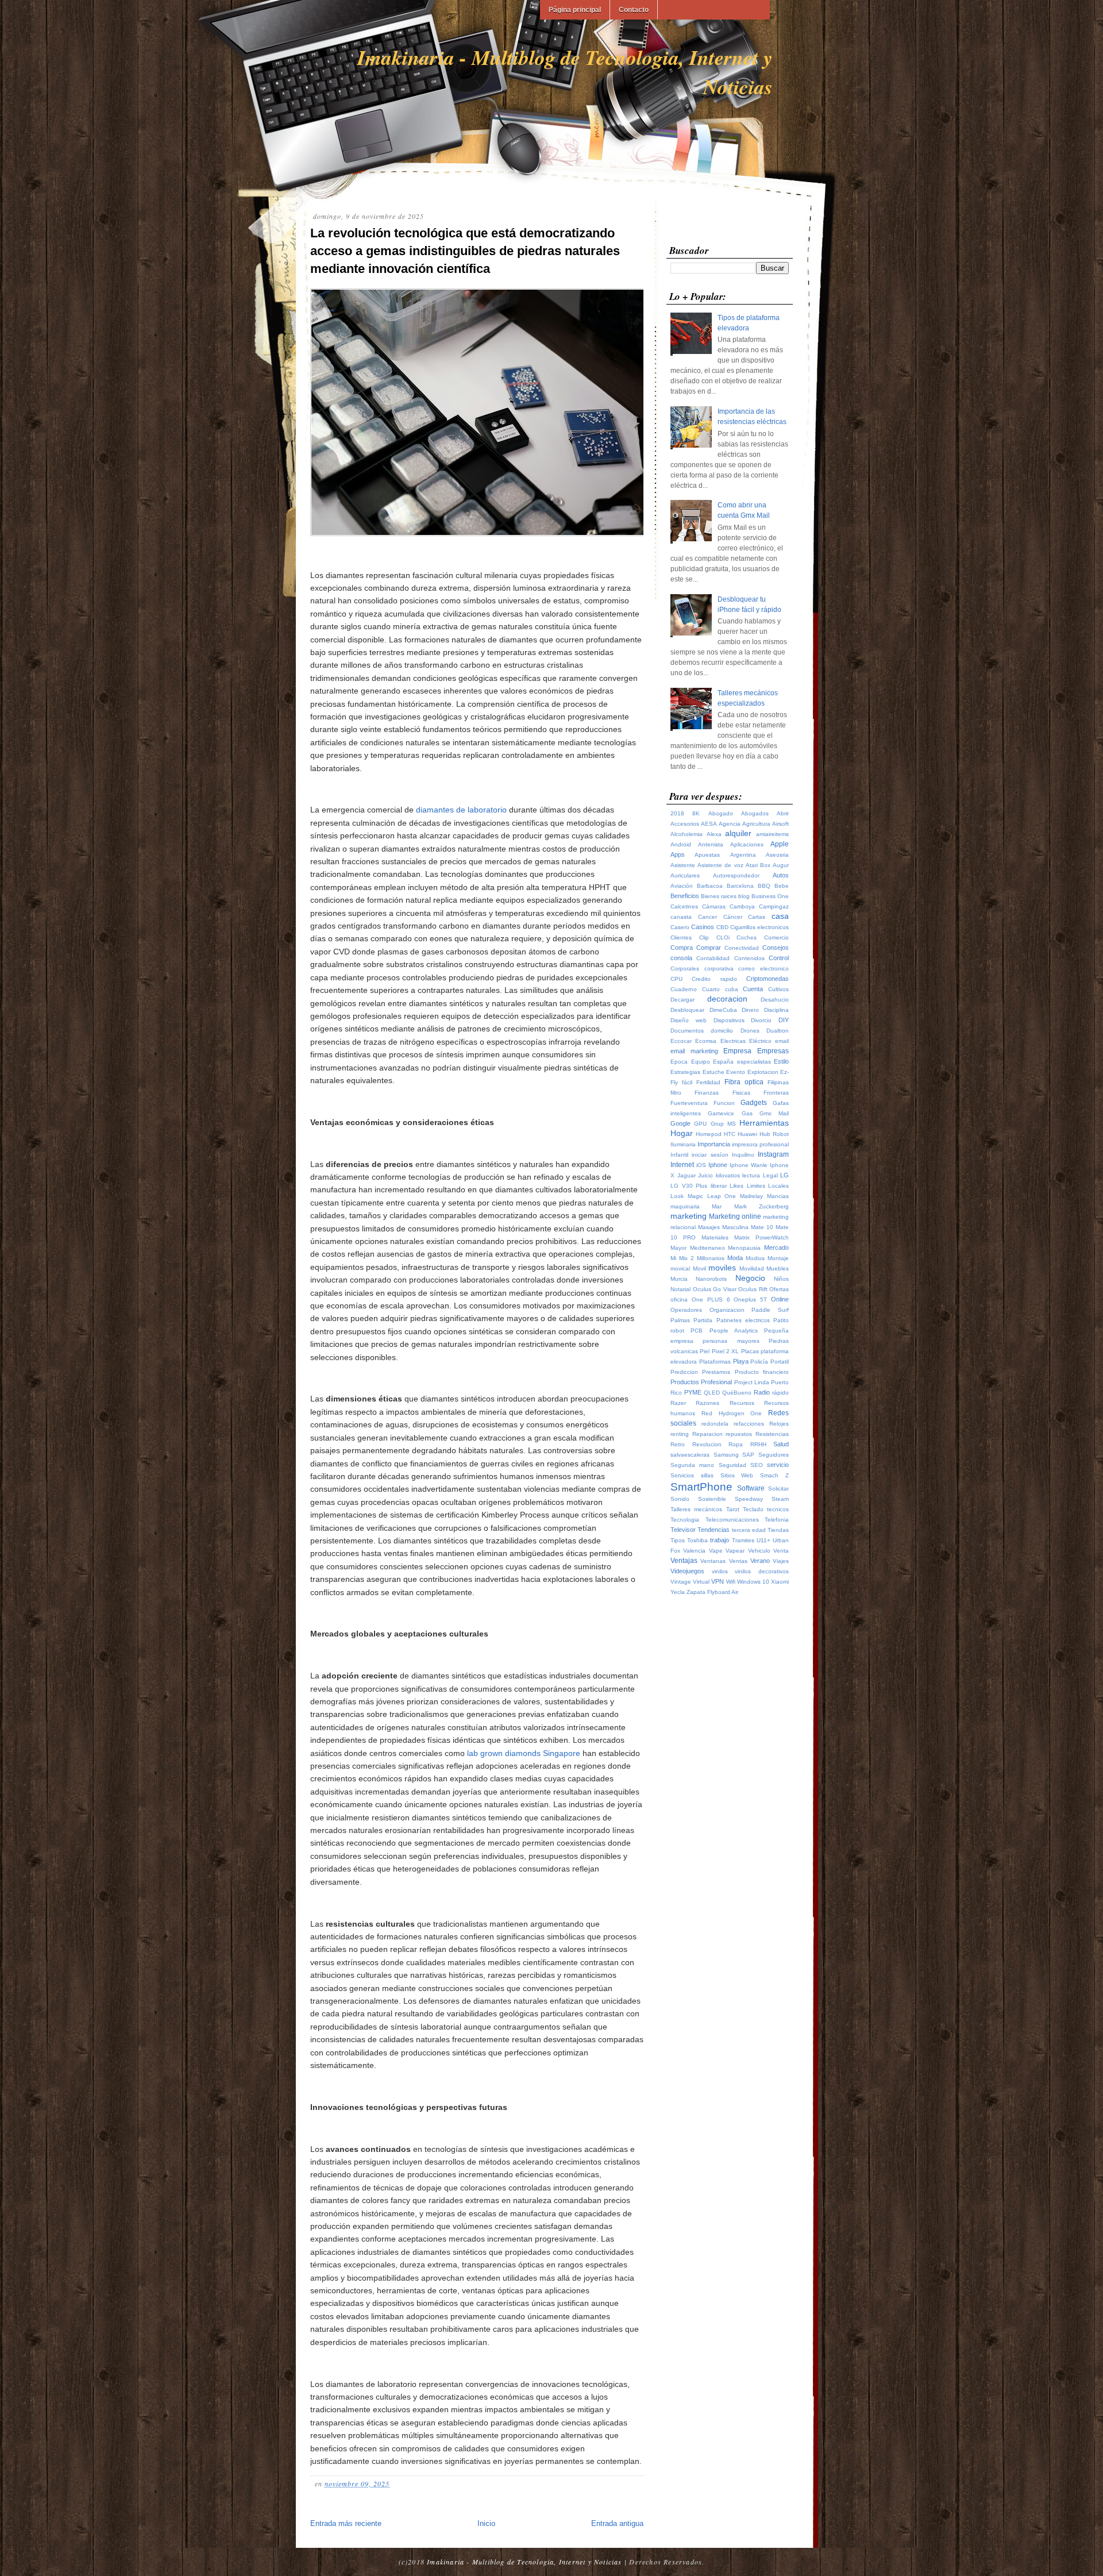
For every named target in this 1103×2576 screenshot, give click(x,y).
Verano (760, 1561)
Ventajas (684, 1561)
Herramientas (764, 1123)
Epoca (679, 1062)
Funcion (724, 1103)
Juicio (705, 1175)
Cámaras (714, 906)
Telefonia (777, 1520)
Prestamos (716, 1372)
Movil (699, 1268)
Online (780, 1299)
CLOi (723, 937)
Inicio (486, 2523)
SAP (748, 1455)
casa (780, 916)
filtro (676, 1093)
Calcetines (684, 906)
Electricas (733, 1041)
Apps (678, 854)
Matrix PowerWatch (761, 1237)
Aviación (682, 886)
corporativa (719, 969)
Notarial (680, 1289)
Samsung (726, 1455)
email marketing (694, 1051)
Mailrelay (751, 1196)
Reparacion (707, 1434)
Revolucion (707, 1444)
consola (681, 958)
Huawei (747, 1134)
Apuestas (707, 855)
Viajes (781, 1561)
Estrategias (685, 1072)
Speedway (749, 1499)
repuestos (739, 1434)
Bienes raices (719, 896)
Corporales (685, 969)
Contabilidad (713, 958)
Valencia (694, 1551)
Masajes (709, 1227)
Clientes (681, 937)
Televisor (683, 1530)
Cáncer (733, 917)
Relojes (779, 1424)
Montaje (778, 1258)
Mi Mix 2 (682, 1258)
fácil (687, 1082)
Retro (678, 1444)
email (782, 1041)
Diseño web (689, 1020)
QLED (712, 1393)
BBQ (764, 886)
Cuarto (711, 989)
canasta (681, 917)
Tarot (733, 1509)
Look (677, 1196)
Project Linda (752, 1382)
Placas (750, 1351)
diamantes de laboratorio (461, 810)
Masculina (735, 1227)
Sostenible (712, 1499)
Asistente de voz (720, 865)
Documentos (687, 1031)
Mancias (778, 1196)
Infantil (679, 1155)
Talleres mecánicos (696, 1509)
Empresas (773, 1051)
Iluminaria (683, 1144)
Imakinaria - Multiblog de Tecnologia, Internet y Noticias (524, 2562)
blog (744, 896)
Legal (770, 1175)
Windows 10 (753, 1582)
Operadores (686, 1310)
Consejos (776, 948)
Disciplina (776, 1010)
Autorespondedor (736, 875)
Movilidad (752, 1268)
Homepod (709, 1134)
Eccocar (681, 1041)
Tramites (743, 1540)
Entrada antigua (617, 2523)
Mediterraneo (707, 1248)
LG (784, 1175)
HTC (730, 1134)
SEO (757, 1465)
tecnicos (778, 1509)
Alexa (714, 834)
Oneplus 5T (750, 1299)
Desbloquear (687, 1010)
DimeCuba (723, 1010)
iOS (701, 1165)
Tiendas (778, 1530)
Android (681, 844)
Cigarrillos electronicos (759, 927)
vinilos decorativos (762, 1571)
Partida (703, 1320)
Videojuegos (687, 1571)
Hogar (682, 1133)
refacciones (749, 1424)
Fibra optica (744, 1082)
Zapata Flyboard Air (712, 1592)
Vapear (735, 1551)
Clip (704, 937)
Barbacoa (710, 886)
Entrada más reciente (346, 2523)
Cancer (707, 917)
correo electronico (763, 969)
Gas (747, 1113)
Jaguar (687, 1175)
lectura (751, 1175)
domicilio (722, 1031)
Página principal (575, 10)
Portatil (780, 1362)
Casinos (703, 927)
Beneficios (685, 896)
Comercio (776, 937)
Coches (747, 937)
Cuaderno (684, 989)
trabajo (720, 1540)
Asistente (683, 865)
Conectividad (742, 948)
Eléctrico (760, 1041)
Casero (680, 927)
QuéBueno (737, 1393)
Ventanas (713, 1561)
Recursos (742, 1403)
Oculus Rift (753, 1289)
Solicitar (778, 1489)
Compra (682, 948)
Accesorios (685, 824)
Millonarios (711, 1258)
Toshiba (697, 1540)
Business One (770, 896)
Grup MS (723, 1124)
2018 (677, 813)
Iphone (718, 1165)
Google (680, 1123)
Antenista (711, 844)
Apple (780, 844)
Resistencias (772, 1434)
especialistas (754, 1062)
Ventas (738, 1561)
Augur (781, 865)
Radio (762, 1392)
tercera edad (749, 1530)
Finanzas (707, 1093)
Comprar (709, 948)
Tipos (678, 1540)
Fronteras (776, 1093)
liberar (719, 1186)
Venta (781, 1551)
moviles (722, 1268)
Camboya (742, 906)
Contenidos (749, 958)
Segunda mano (692, 1465)
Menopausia (744, 1248)
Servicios (682, 1475)
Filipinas (778, 1082)
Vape (716, 1551)
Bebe (782, 886)
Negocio (750, 1278)
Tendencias (714, 1530)
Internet (682, 1165)
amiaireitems (772, 834)
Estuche (714, 1072)
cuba (732, 989)
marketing (689, 1216)
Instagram (773, 1154)
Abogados (755, 813)
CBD (722, 927)
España (723, 1062)
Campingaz (774, 906)
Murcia (679, 1279)
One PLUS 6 (711, 1299)
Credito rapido (714, 979)
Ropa (736, 1444)
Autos (781, 875)
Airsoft (780, 824)
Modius (755, 1258)
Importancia (714, 1144)
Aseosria (777, 855)
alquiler (738, 833)
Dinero (750, 1010)
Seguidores (774, 1455)
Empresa (737, 1051)
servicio (778, 1465)
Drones (750, 1031)
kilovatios (728, 1175)
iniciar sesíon (710, 1155)
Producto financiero (762, 1372)
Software (751, 1488)
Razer (678, 1403)
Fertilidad (708, 1082)
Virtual (701, 1582)
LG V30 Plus (689, 1186)
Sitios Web (737, 1475)
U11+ (763, 1540)
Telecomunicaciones (732, 1520)
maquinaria (685, 1206)
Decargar (682, 1000)
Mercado (776, 1247)
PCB (697, 1331)
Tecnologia (685, 1520)
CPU (676, 979)
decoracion (727, 999)
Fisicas (741, 1093)
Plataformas (715, 1362)
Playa (741, 1361)
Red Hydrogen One (732, 1413)
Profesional (716, 1382)
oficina (679, 1299)
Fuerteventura (689, 1103)
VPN (718, 1581)
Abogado (721, 813)
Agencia (730, 824)
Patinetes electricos (743, 1320)
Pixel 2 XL (726, 1351)
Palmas (680, 1320)
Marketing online (735, 1216)
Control (779, 958)
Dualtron (778, 1031)
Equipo (701, 1062)
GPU (700, 1124)
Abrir (783, 813)
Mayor (678, 1248)
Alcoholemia (687, 834)
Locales (778, 1186)
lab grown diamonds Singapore (524, 1753)
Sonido (680, 1499)
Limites (756, 1186)
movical (680, 1268)
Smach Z (774, 1475)
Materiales (715, 1237)
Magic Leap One (712, 1196)
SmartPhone (701, 1487)
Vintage (681, 1582)
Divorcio (761, 1020)
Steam (780, 1499)
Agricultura (756, 824)
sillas (707, 1475)
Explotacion (763, 1072)
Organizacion (727, 1310)
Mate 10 (762, 1227)
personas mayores (731, 1341)
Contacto (634, 10)
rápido (780, 1393)
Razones (707, 1403)
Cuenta (753, 989)
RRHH (758, 1444)
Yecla (678, 1592)
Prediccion (684, 1372)
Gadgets (754, 1103)
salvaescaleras (690, 1455)
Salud (781, 1444)
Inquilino (743, 1155)
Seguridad (732, 1465)
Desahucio (775, 1000)
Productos (685, 1382)
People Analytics (734, 1331)
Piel (705, 1351)
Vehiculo (759, 1551)
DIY (784, 1020)
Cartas (757, 917)
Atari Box (758, 865)
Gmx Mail (774, 1113)
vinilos (720, 1571)
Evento (736, 1072)
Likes (736, 1186)
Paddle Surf (770, 1310)
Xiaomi (780, 1582)
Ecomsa (706, 1041)
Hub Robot (774, 1134)
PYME (693, 1392)
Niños (781, 1279)
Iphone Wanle (749, 1165)
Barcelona (740, 886)
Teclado (753, 1509)
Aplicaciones (747, 844)
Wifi (731, 1582)
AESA (709, 824)
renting (680, 1434)
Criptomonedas (768, 979)
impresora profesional (760, 1144)
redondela (715, 1424)
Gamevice (721, 1113)
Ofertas (779, 1289)
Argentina (743, 855)
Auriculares (685, 875)
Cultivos (778, 989)
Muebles (778, 1268)
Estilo (781, 1061)
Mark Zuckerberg (761, 1206)
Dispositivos (729, 1020)
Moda (735, 1258)
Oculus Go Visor (715, 1289)
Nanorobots (711, 1279)
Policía (759, 1362)
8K (696, 813)
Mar (717, 1206)
